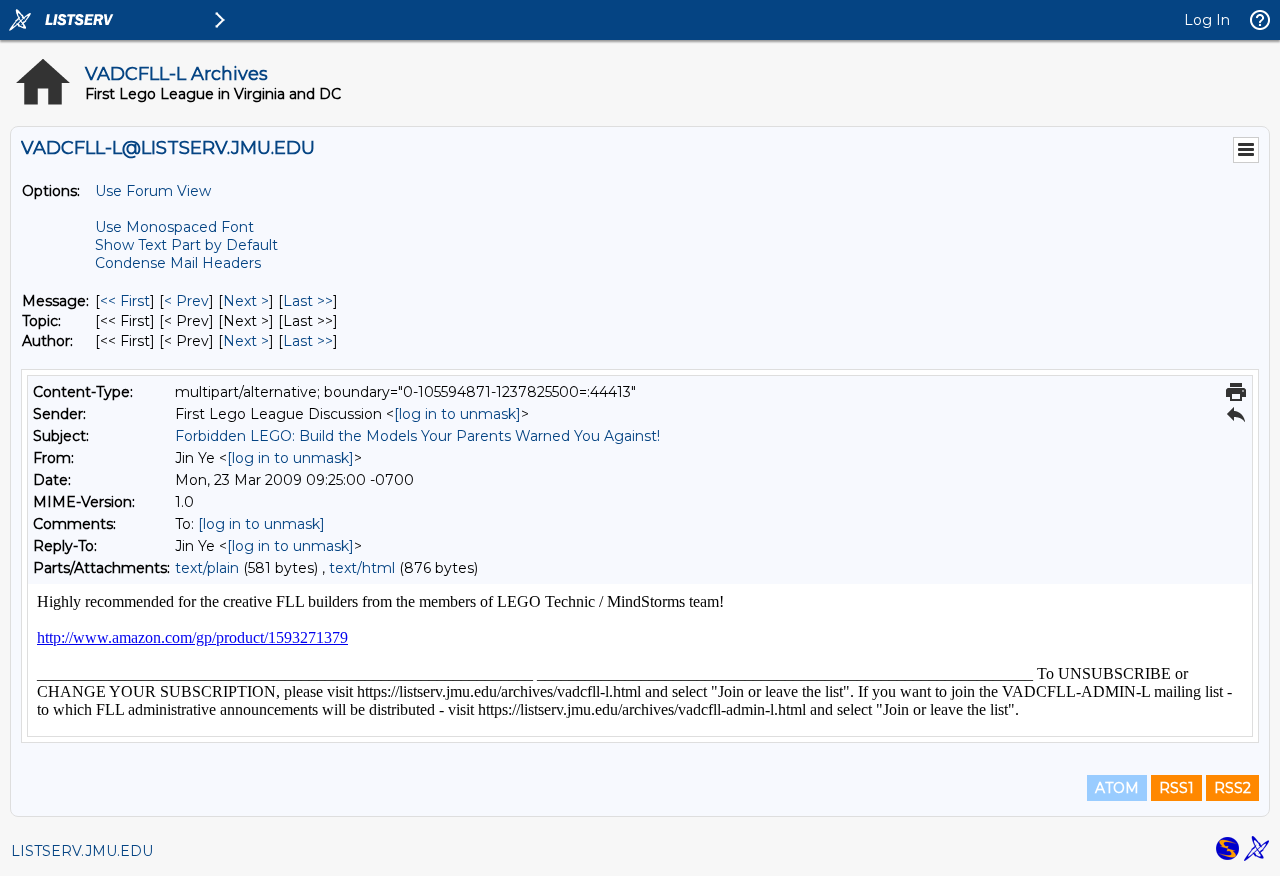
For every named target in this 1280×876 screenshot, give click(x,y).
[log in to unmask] (457, 414)
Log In (1207, 20)
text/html (362, 568)
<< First (125, 301)
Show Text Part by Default (186, 245)
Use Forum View (153, 191)
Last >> (308, 301)
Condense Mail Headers (178, 263)
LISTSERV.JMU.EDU (82, 851)
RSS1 (1176, 788)
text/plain (207, 568)
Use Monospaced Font (174, 227)
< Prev (186, 301)
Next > (246, 301)
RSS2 (1232, 788)
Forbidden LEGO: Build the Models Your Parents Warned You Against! (417, 436)
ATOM (1117, 788)
